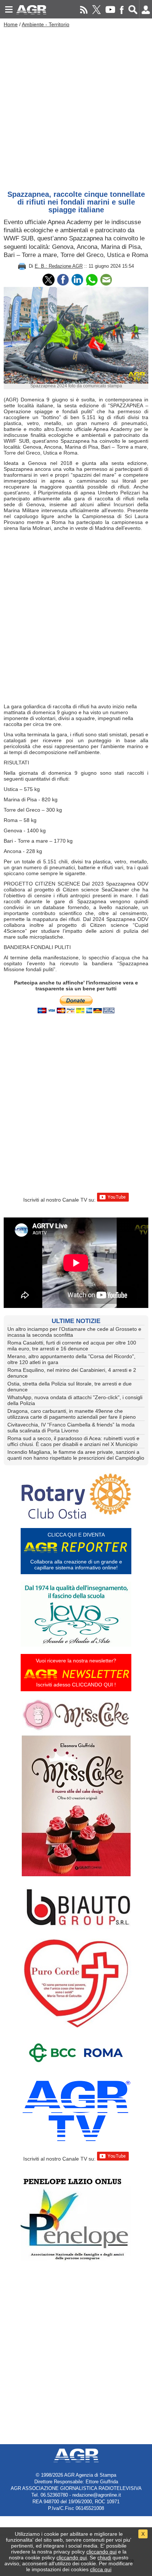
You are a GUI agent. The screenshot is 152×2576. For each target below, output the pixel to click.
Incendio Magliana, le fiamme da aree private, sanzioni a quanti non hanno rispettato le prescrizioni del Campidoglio (76, 1455)
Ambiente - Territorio (46, 24)
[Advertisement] (76, 107)
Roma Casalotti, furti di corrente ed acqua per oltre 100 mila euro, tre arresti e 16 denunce (72, 1346)
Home (11, 24)
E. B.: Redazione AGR (59, 266)
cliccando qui (101, 2552)
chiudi (104, 2558)
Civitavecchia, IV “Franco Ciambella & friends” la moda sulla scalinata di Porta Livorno (71, 1428)
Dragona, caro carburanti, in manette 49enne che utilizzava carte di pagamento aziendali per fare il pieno (72, 1414)
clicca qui (101, 2569)
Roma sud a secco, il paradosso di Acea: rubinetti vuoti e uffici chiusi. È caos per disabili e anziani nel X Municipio (73, 1441)
